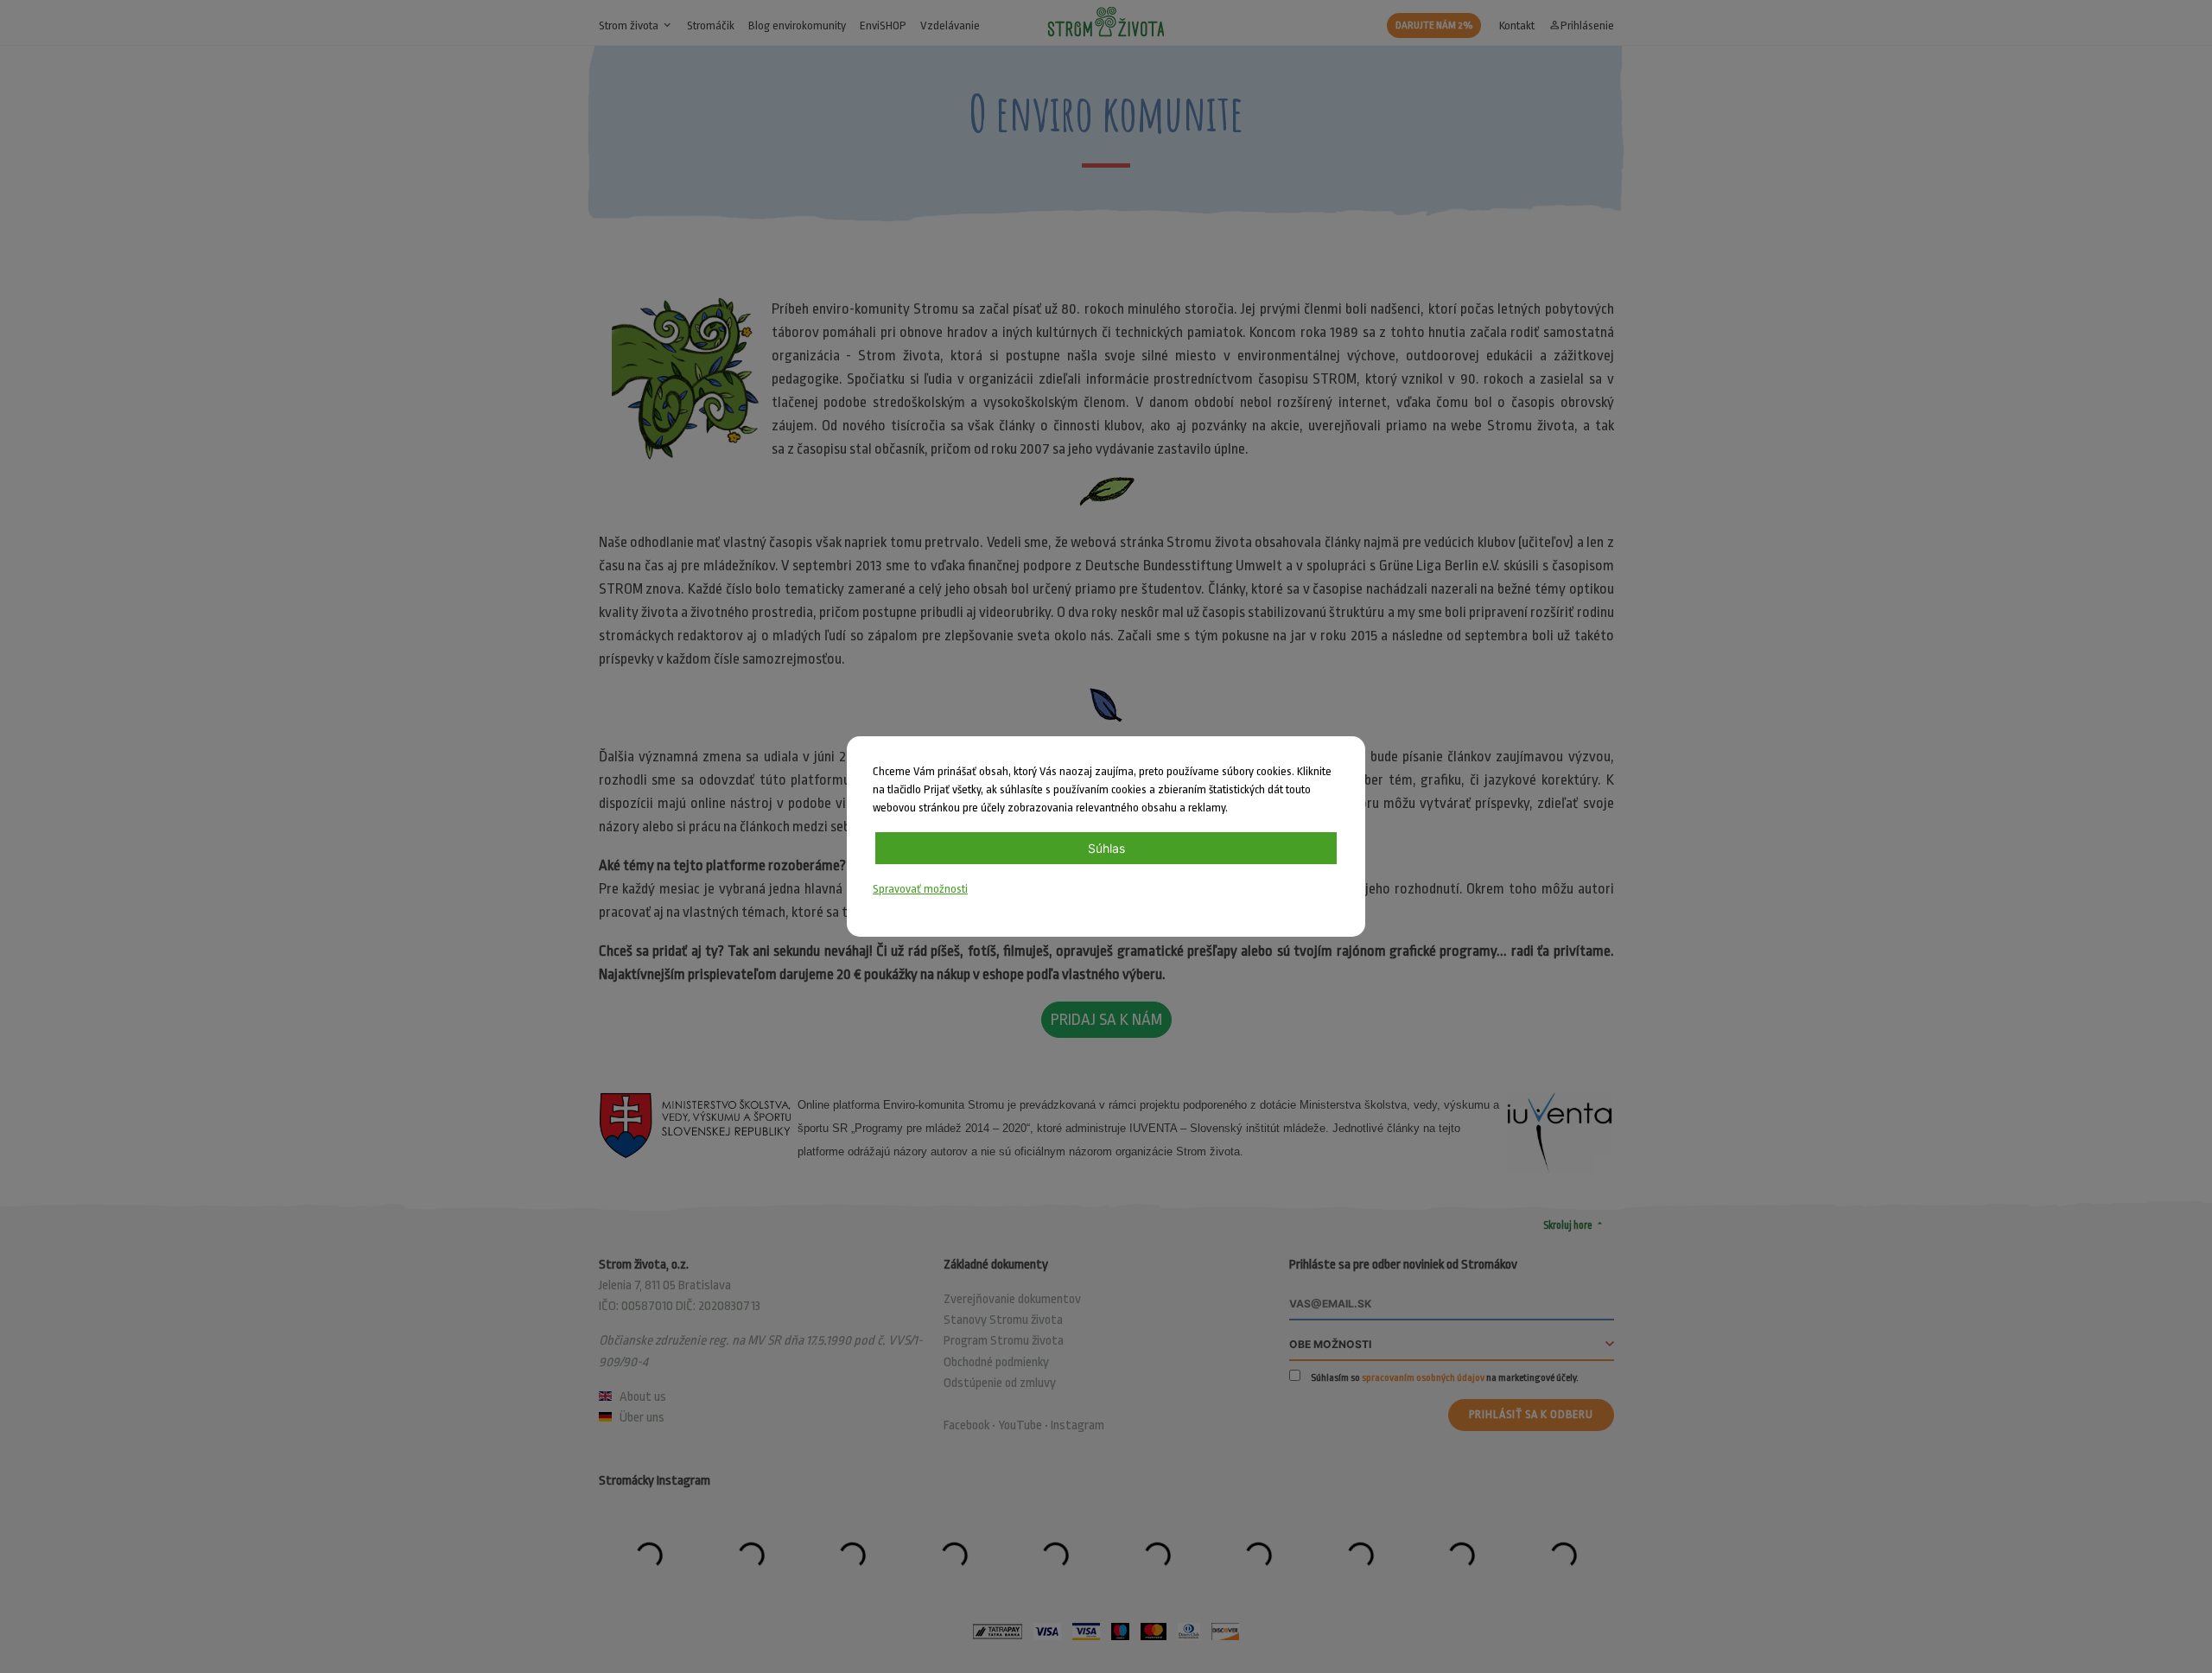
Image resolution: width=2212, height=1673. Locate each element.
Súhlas (1106, 848)
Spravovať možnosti (920, 889)
